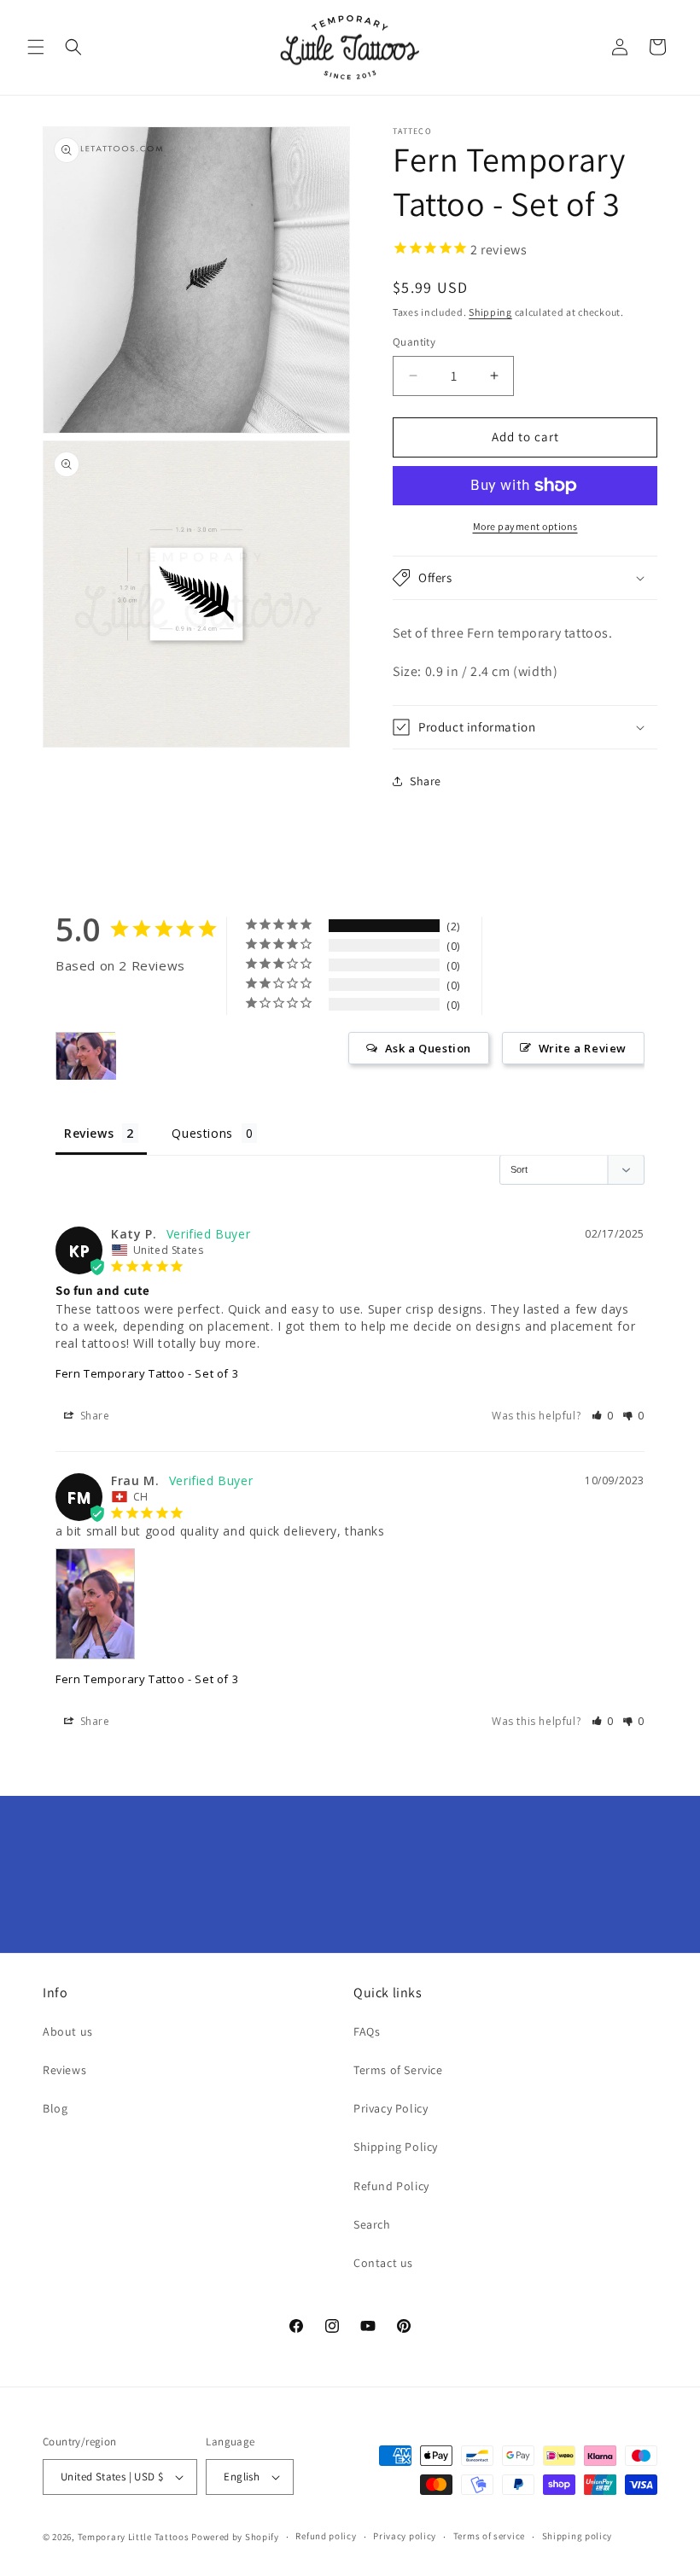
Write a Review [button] (583, 1048)
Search (372, 2224)
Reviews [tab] (89, 1133)
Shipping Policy (396, 2147)
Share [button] (426, 781)
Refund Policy (391, 2186)
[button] (36, 47)
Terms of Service (398, 2070)
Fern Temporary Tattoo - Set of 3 (147, 1373)
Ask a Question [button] (428, 1048)
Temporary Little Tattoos (134, 2537)
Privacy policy (405, 2536)
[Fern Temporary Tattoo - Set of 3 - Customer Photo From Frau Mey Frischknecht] (86, 1056)
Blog (55, 2108)
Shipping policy (577, 2536)
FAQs (367, 2031)
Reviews (64, 2070)
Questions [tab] (202, 1133)
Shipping (490, 312)
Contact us (383, 2263)
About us (68, 2031)
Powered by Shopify (235, 2537)
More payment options (525, 526)
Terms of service (489, 2536)
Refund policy (326, 2536)
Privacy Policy (391, 2108)
